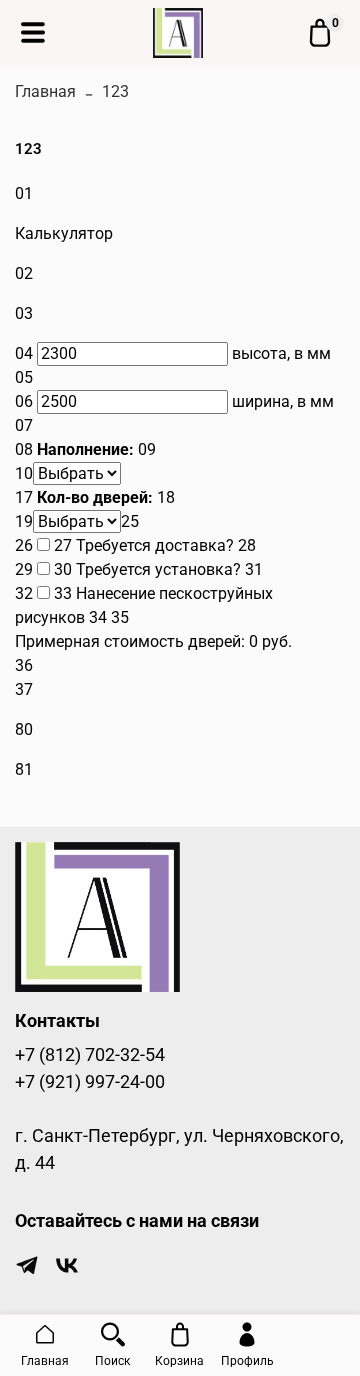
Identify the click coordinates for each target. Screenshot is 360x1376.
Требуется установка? (158, 569)
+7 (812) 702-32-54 (90, 1055)
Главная (45, 91)
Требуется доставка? (155, 545)
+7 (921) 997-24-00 (90, 1082)
